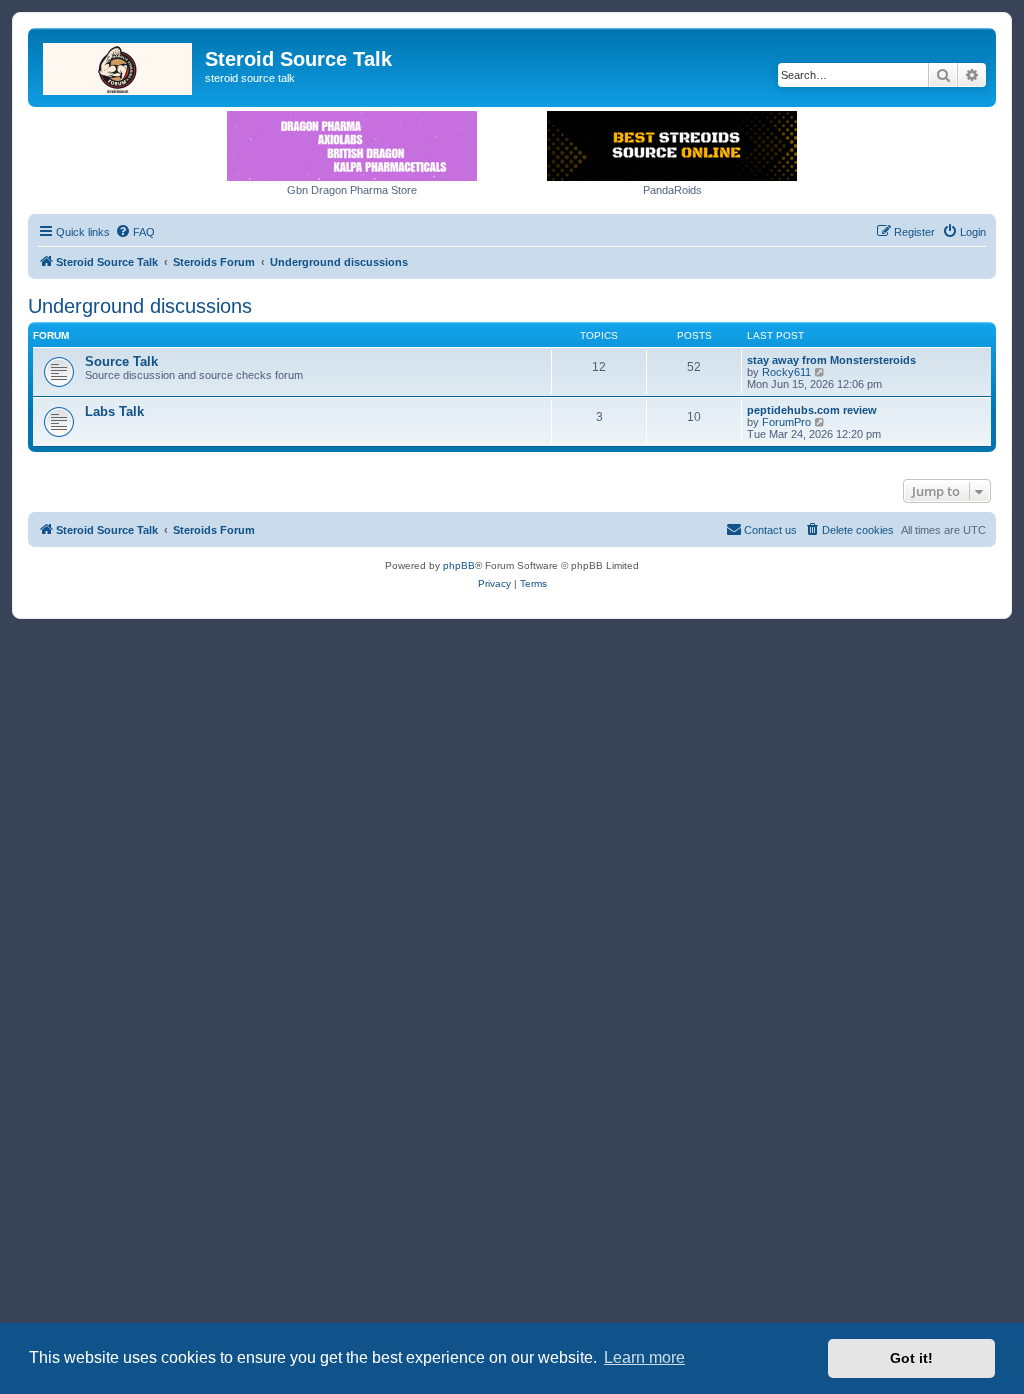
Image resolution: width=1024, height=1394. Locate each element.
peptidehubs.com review (812, 410)
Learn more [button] (644, 1357)
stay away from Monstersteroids (831, 360)
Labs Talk (114, 411)
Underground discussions (140, 306)
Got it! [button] (911, 1358)
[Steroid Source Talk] (119, 65)
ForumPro (786, 422)
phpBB (459, 565)
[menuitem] (135, 232)
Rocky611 (786, 372)
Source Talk (121, 361)
